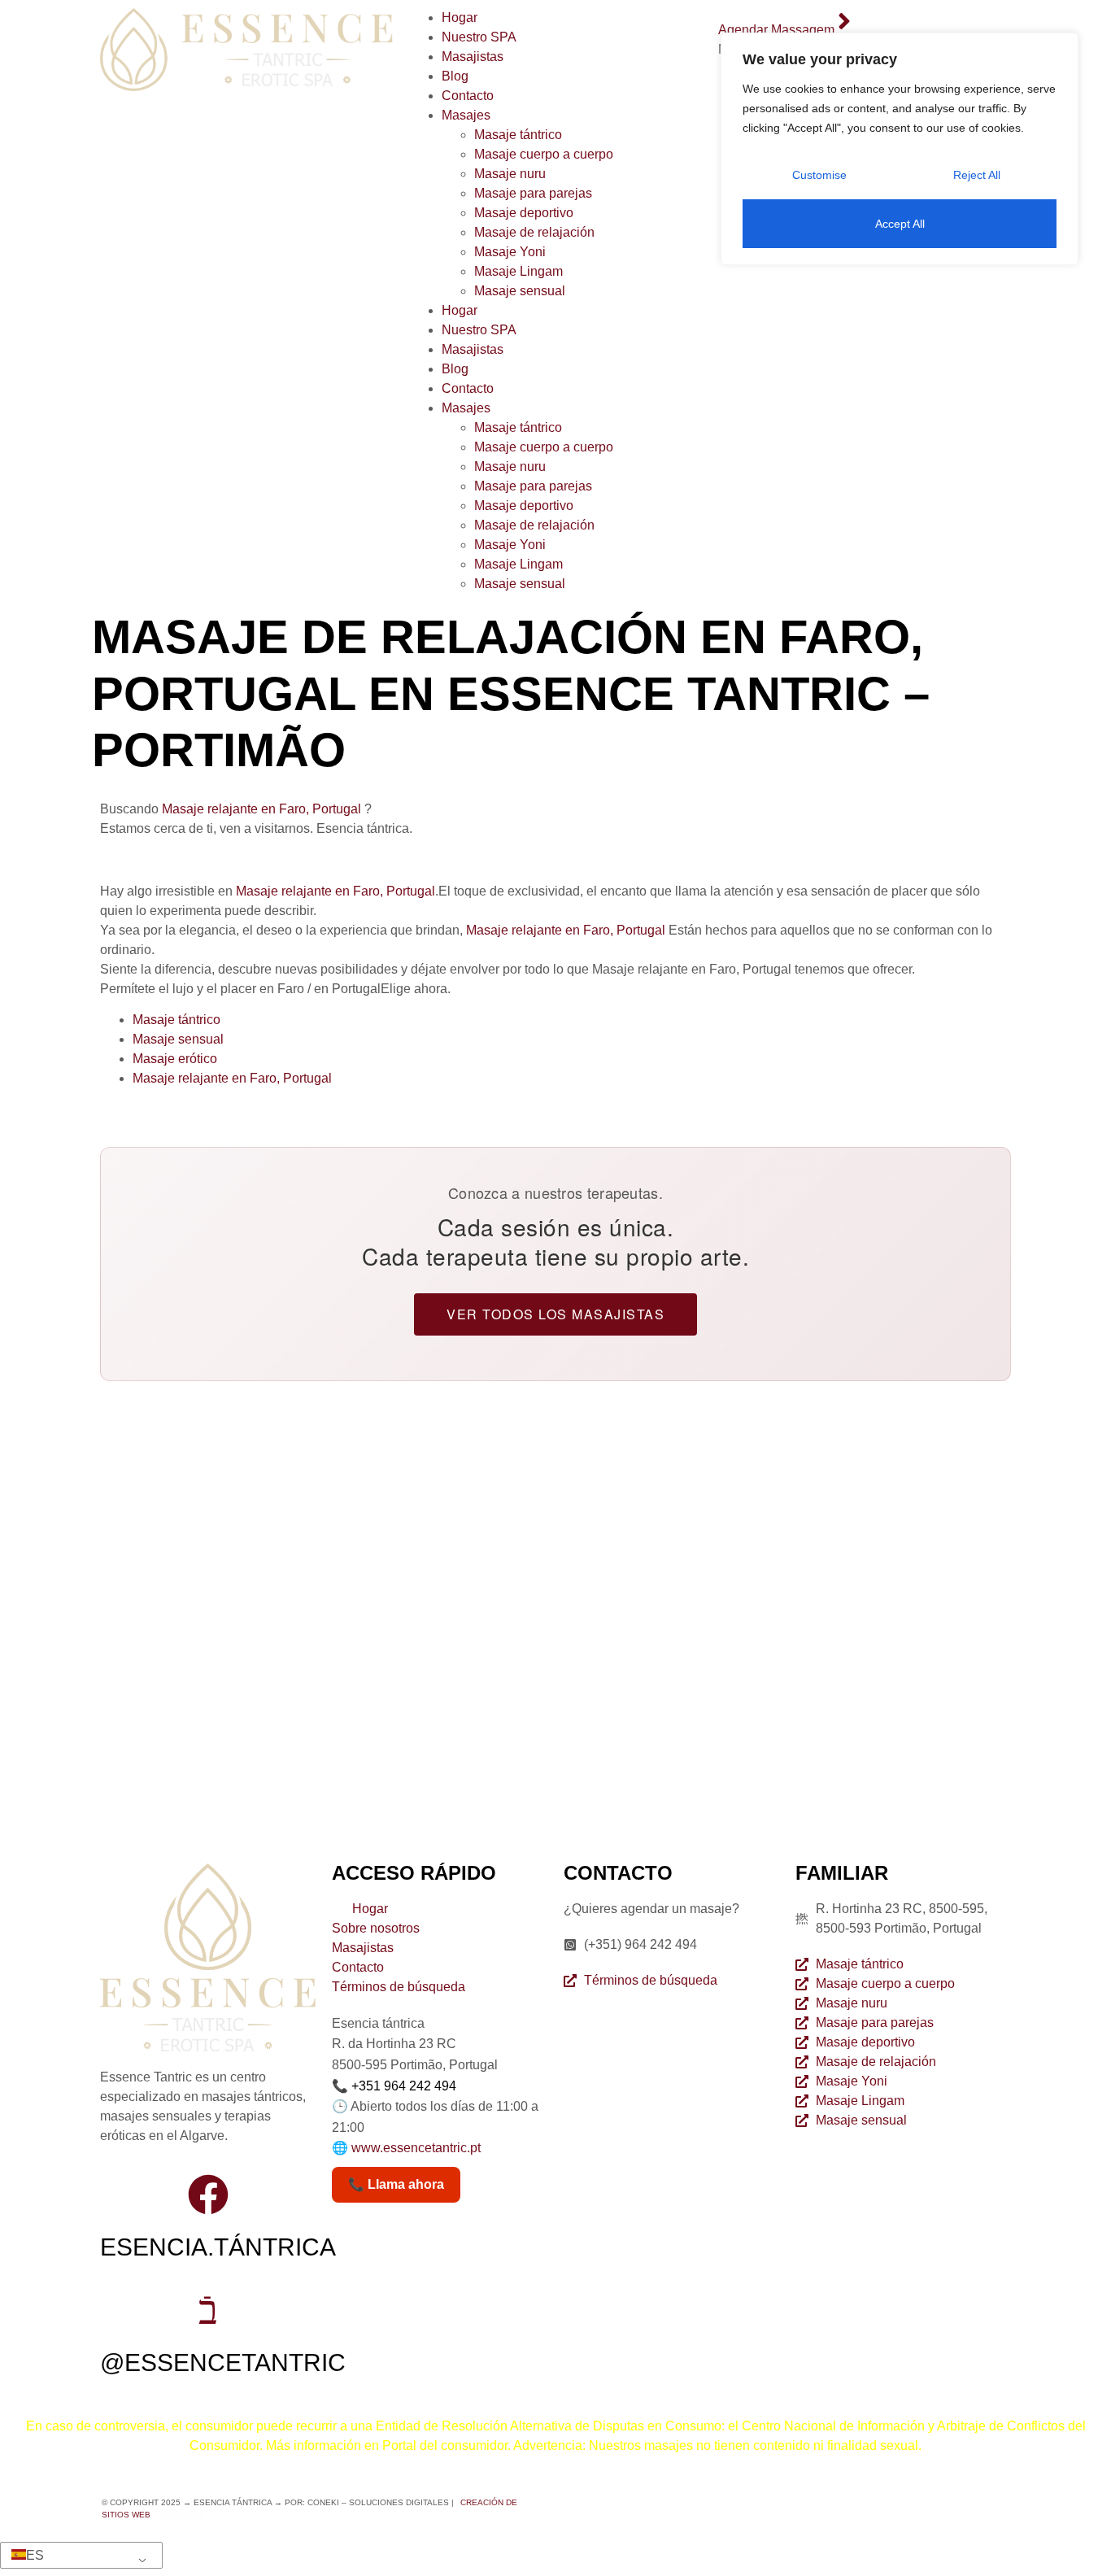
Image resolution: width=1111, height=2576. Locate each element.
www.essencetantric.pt (416, 2148)
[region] (900, 149)
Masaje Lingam (518, 271)
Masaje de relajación (534, 232)
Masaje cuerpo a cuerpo (544, 154)
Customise (819, 175)
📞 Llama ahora (396, 2184)
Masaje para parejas (533, 193)
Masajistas (473, 57)
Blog (455, 76)
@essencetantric (223, 2362)
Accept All (900, 224)
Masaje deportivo (524, 213)
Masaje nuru (510, 174)
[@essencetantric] (208, 2310)
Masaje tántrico (518, 135)
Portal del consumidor (445, 2445)
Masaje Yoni (510, 252)
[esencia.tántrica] (208, 2195)
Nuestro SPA (479, 37)
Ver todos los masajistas (555, 1314)
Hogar (460, 17)
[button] (78, 2556)
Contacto (468, 96)
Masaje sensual (520, 291)
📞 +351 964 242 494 (394, 2086)
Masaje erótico (175, 1059)
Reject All (977, 175)
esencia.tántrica (218, 2247)
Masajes (466, 115)
